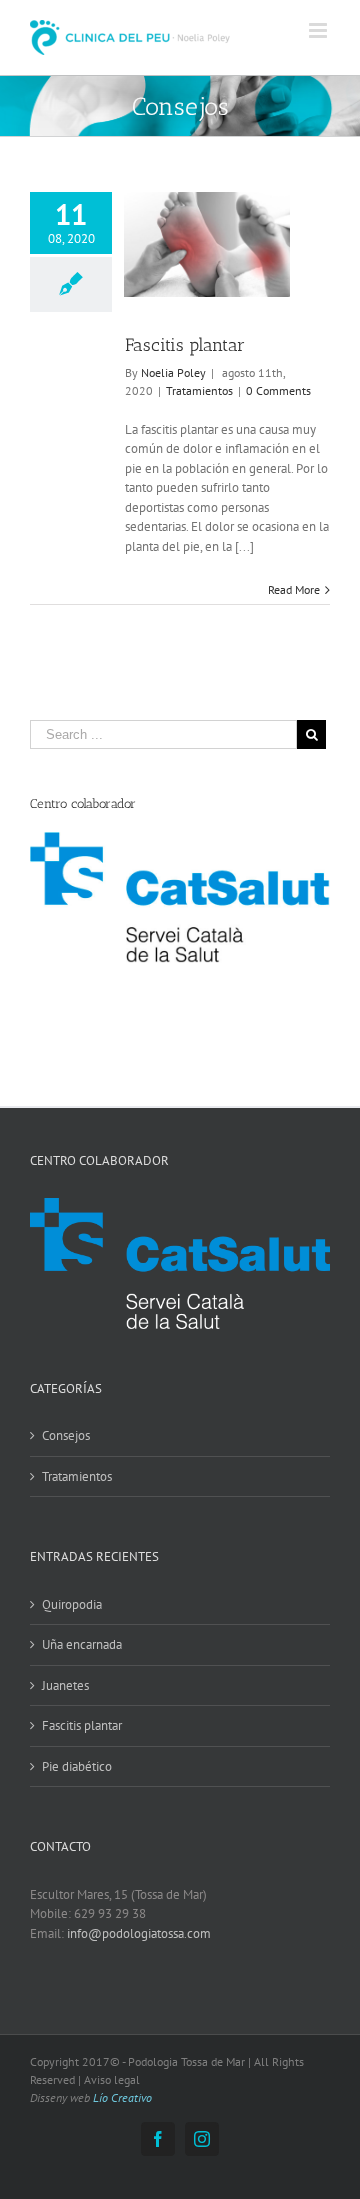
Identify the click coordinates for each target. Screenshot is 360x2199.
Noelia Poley (173, 372)
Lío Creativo (122, 2097)
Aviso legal (112, 2079)
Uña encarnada (82, 1644)
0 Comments (278, 390)
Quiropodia (72, 1604)
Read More (294, 589)
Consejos (66, 1435)
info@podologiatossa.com (139, 1933)
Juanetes (65, 1685)
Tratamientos (199, 390)
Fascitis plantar (185, 345)
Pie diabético (77, 1766)
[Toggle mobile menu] (319, 30)
